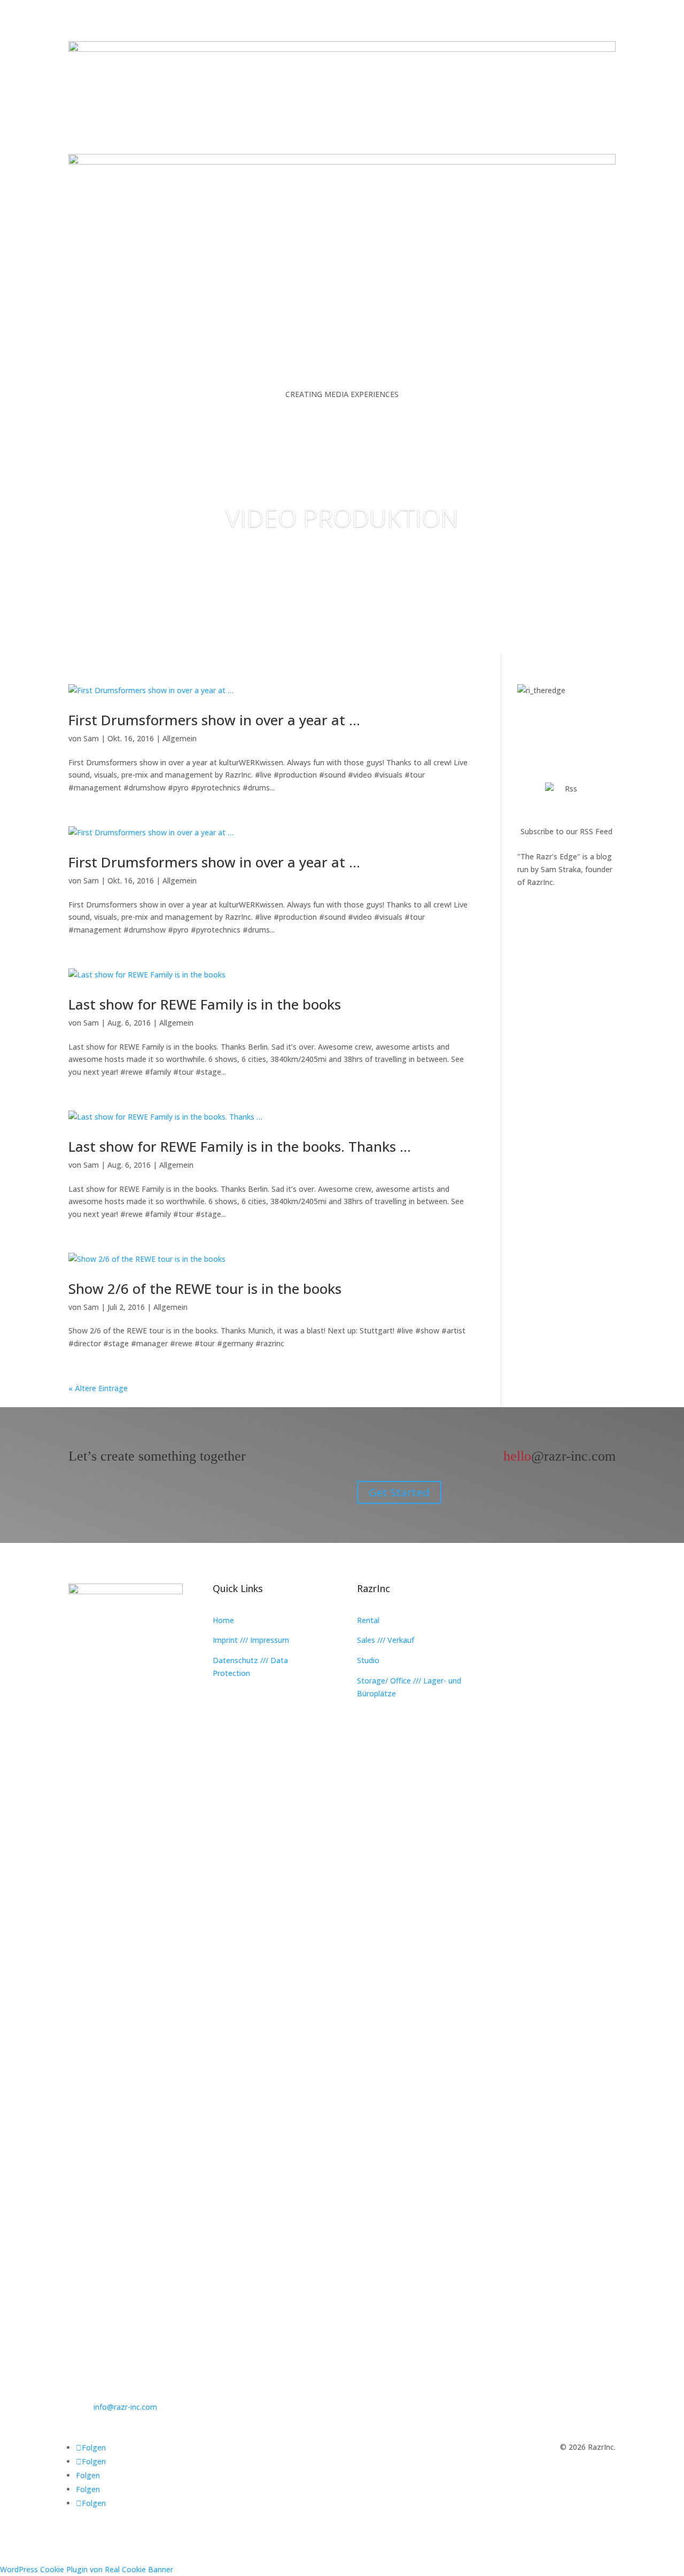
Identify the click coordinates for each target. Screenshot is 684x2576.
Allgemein (180, 738)
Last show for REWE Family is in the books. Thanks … (240, 1146)
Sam (91, 738)
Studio (368, 1660)
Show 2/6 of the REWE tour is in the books (205, 1289)
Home (223, 1620)
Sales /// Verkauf (386, 1640)
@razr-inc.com (559, 1456)
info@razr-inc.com (125, 2407)
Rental (368, 1620)
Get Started (399, 1492)
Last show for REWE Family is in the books (205, 1004)
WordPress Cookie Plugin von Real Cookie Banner (87, 2569)
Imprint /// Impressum (251, 1640)
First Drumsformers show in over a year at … (214, 720)
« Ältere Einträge (98, 1388)
